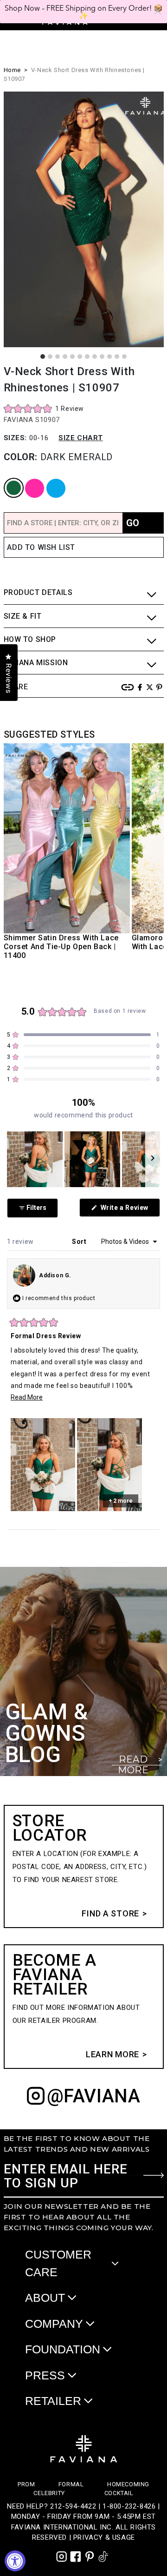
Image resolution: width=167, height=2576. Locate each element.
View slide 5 (72, 357)
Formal (71, 2484)
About (45, 2298)
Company (54, 2324)
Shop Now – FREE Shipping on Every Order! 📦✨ (84, 12)
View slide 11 (117, 357)
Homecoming (128, 2484)
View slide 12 (124, 357)
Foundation (63, 2349)
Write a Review (129, 1210)
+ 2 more (121, 1501)
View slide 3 (58, 357)
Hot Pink (28, 479)
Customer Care (58, 2263)
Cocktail (119, 2493)
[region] (83, 1159)
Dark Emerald (8, 479)
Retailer (53, 2401)
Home (12, 70)
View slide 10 (109, 357)
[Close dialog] (158, 11)
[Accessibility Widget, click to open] (15, 2561)
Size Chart (81, 438)
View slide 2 (50, 357)
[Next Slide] (153, 1159)
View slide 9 (102, 357)
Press (45, 2375)
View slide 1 (43, 357)
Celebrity (49, 2493)
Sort (80, 1242)
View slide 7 (87, 357)
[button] (44, 408)
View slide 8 (95, 357)
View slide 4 (65, 357)
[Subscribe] (154, 2175)
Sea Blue (49, 479)
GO (133, 523)
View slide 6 (80, 357)
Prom (26, 2484)
